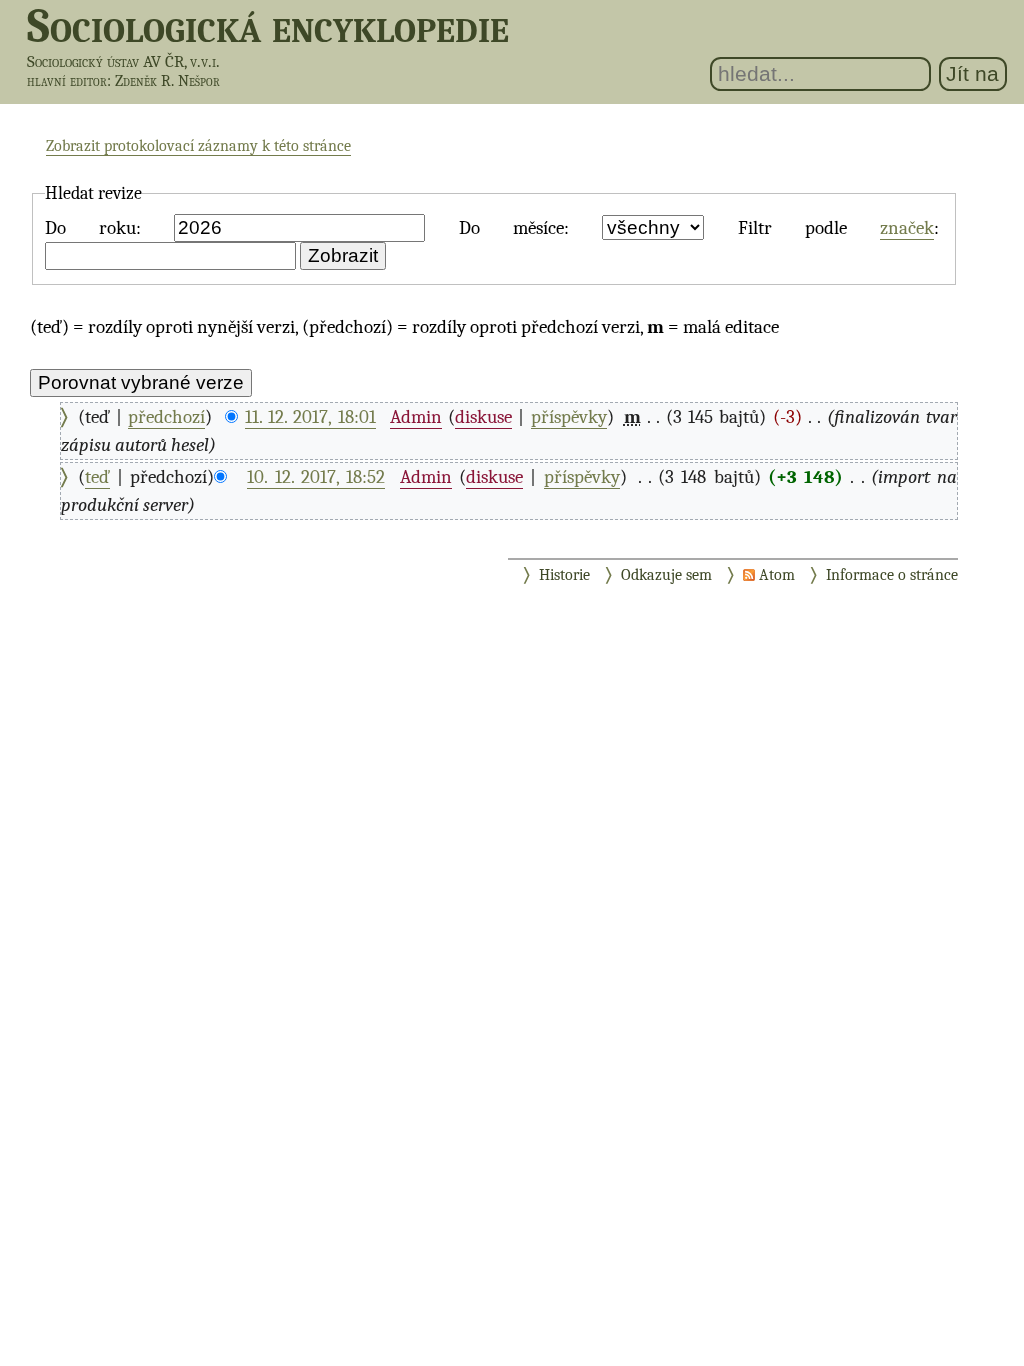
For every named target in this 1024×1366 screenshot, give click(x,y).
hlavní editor (67, 81)
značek (907, 228)
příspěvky (569, 417)
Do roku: (93, 228)
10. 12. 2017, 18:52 (316, 477)
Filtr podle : (839, 228)
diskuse (483, 417)
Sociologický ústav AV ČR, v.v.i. (123, 61)
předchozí (166, 417)
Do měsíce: (514, 228)
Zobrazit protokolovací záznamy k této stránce (198, 146)
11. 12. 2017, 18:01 (310, 417)
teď (97, 477)
